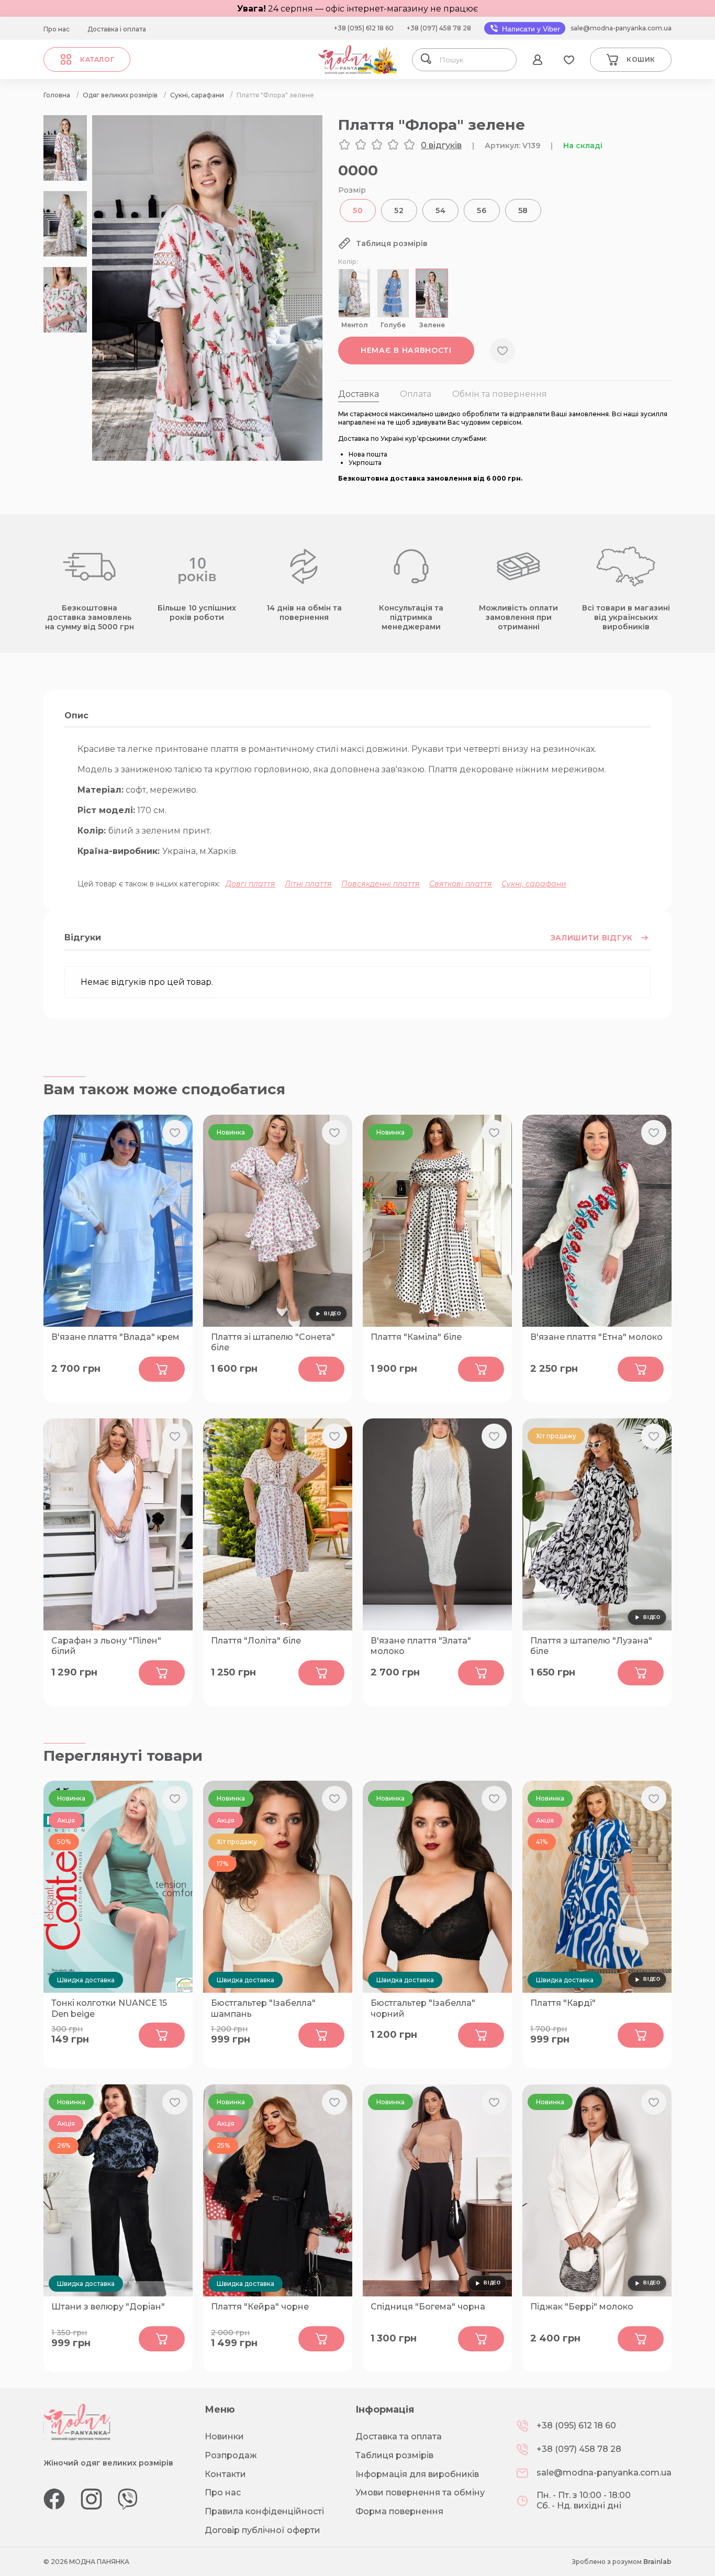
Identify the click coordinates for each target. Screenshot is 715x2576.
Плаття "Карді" (563, 2003)
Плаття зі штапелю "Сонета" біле (273, 1342)
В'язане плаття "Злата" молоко (421, 1646)
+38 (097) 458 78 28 (439, 28)
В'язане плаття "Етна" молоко (596, 1337)
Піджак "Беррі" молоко (582, 2307)
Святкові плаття (461, 884)
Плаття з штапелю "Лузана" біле (591, 1646)
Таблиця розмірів (394, 2455)
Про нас (57, 29)
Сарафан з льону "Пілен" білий (106, 1646)
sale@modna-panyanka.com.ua (621, 28)
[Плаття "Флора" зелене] (207, 458)
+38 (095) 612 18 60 (364, 28)
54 (440, 210)
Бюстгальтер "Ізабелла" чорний (423, 2008)
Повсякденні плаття (381, 884)
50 (358, 210)
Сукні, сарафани (534, 884)
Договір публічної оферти (262, 2530)
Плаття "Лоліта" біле (256, 1641)
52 (399, 210)
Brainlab (657, 2562)
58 (523, 210)
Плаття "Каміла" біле (416, 1337)
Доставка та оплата (399, 2436)
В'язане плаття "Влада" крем (115, 1337)
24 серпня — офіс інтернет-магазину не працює (357, 9)
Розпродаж (231, 2455)
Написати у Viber (530, 29)
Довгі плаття (250, 884)
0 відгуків (441, 145)
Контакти (225, 2474)
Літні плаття (308, 884)
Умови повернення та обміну (420, 2492)
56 (482, 210)
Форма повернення (399, 2511)
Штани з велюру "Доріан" (108, 2307)
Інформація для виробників (417, 2474)
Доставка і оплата (117, 29)
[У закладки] (502, 351)
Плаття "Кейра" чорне (260, 2307)
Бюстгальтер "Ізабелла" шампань (263, 2008)
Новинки (224, 2436)
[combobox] (474, 60)
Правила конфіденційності (264, 2511)
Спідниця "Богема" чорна (428, 2307)
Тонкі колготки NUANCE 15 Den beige (109, 2008)
